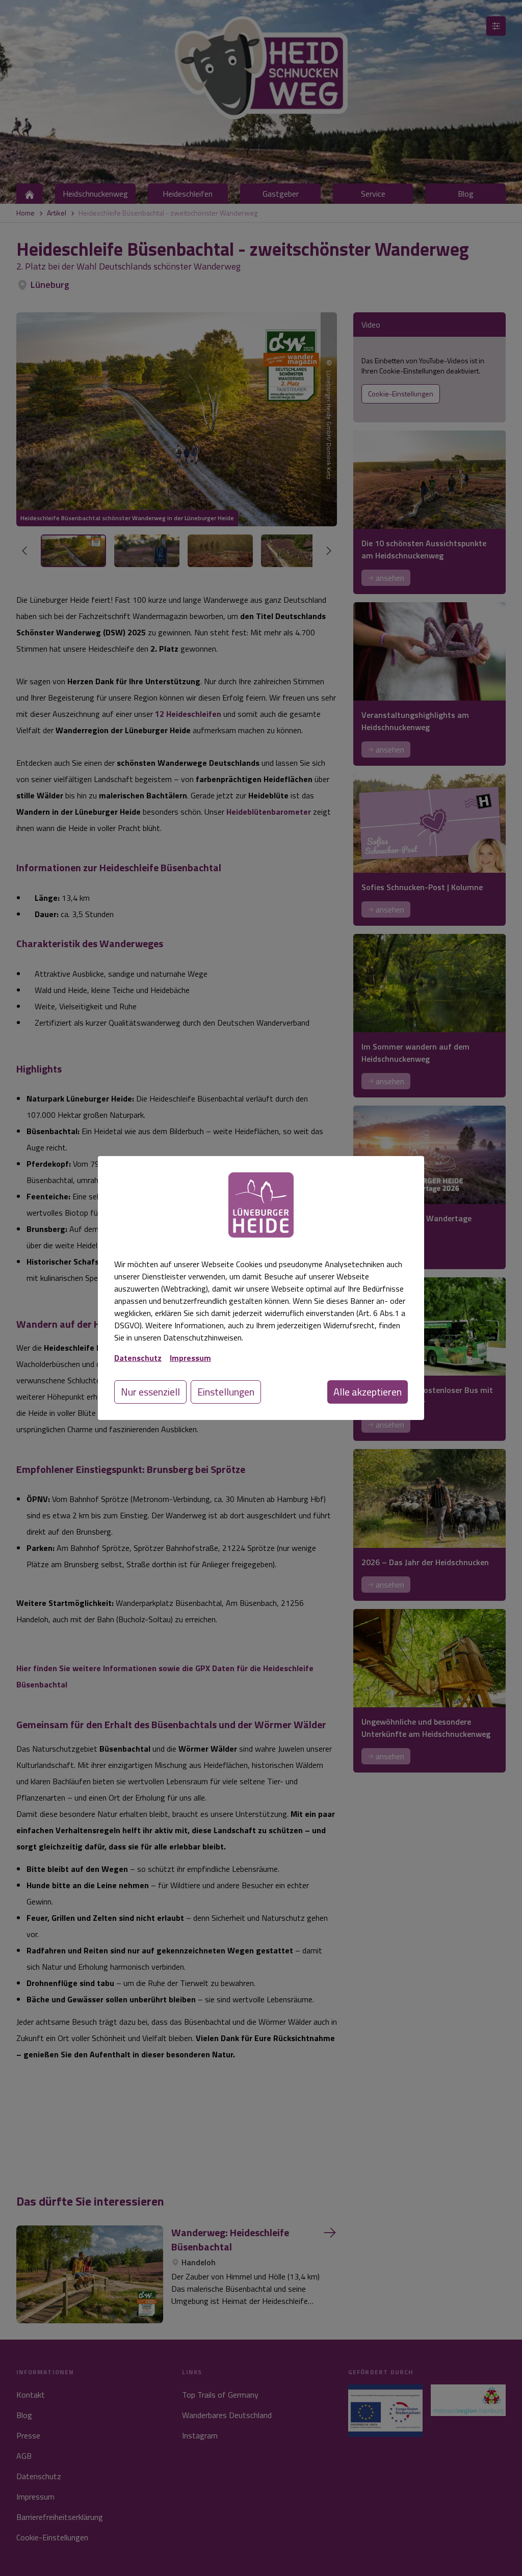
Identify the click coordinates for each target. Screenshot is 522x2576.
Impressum (190, 1358)
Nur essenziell (150, 1392)
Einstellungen (226, 1392)
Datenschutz (138, 1358)
